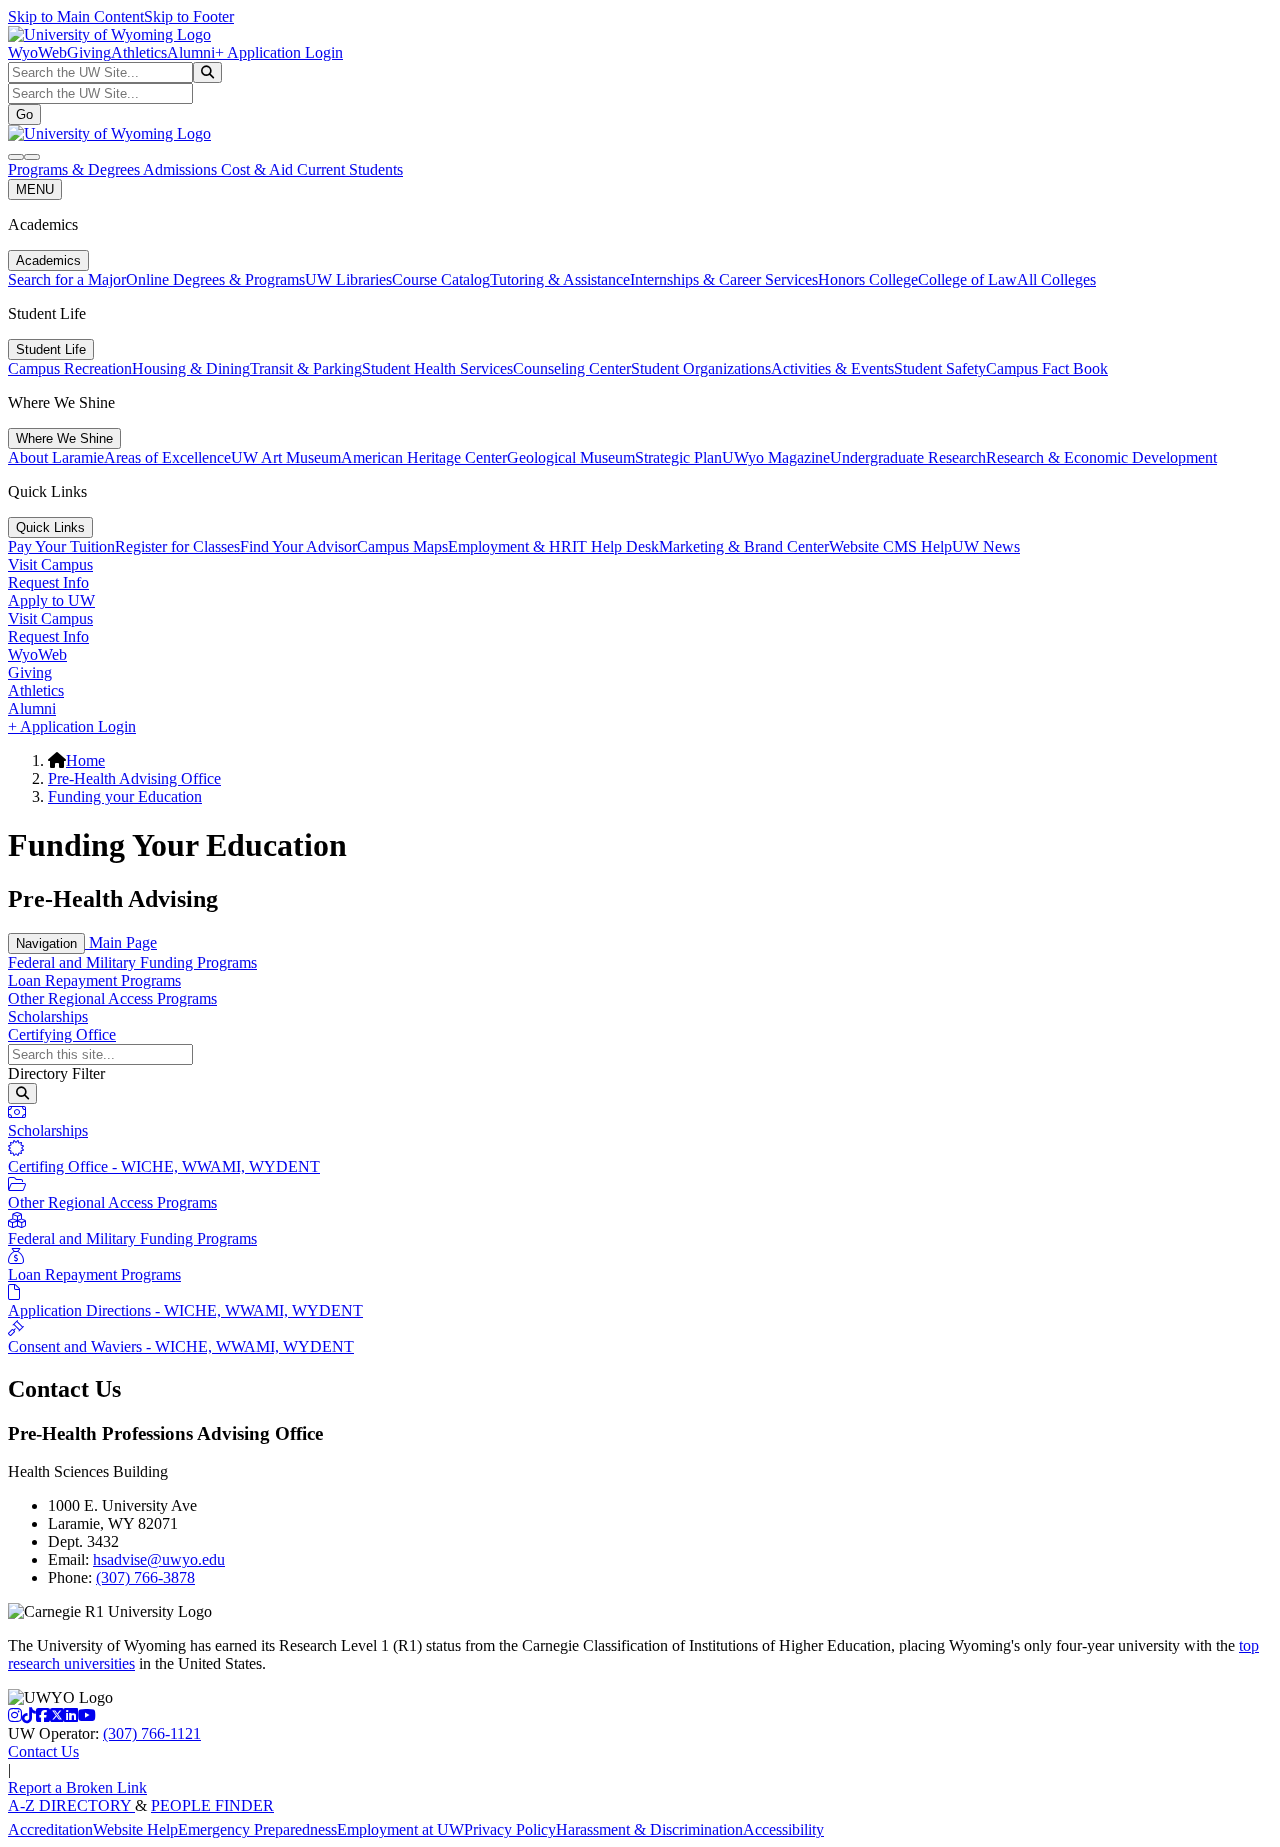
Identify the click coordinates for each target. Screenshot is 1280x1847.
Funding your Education (125, 796)
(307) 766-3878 (145, 1577)
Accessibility (783, 1829)
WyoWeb (37, 52)
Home (85, 760)
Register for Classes (177, 546)
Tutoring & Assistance (560, 279)
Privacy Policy (510, 1829)
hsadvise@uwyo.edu (159, 1559)
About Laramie (56, 457)
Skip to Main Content (76, 16)
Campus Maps (402, 546)
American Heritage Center (424, 457)
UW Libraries (348, 279)
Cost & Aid (259, 169)
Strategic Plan (678, 457)
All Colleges (1056, 279)
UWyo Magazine (776, 457)
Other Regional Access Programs (112, 998)
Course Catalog (441, 279)
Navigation (46, 943)
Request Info (48, 582)
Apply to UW (51, 600)
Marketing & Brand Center (744, 546)
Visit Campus (50, 564)
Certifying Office (62, 1034)
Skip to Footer (189, 16)
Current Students (350, 169)
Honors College (868, 279)
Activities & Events (832, 368)
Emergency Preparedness (257, 1829)
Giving (89, 52)
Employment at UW (400, 1829)
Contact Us (43, 1751)
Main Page (121, 942)
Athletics (139, 52)
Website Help (135, 1829)
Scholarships (48, 1016)
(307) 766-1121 (152, 1733)
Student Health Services (437, 368)
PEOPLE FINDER (212, 1805)
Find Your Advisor (298, 546)
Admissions (182, 169)
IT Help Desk (615, 546)
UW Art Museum (286, 457)
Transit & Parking (306, 368)
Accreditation (50, 1829)
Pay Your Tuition (61, 546)
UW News (986, 546)
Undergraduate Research (908, 457)
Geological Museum (571, 457)
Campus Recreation (70, 368)
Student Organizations (701, 368)
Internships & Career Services (724, 279)
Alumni (191, 52)
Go (24, 114)
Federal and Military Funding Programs (132, 962)
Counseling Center (572, 368)
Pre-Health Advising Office (134, 778)
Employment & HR (510, 546)
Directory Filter (56, 1073)
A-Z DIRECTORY (71, 1805)
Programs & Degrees (75, 169)
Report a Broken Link (77, 1787)
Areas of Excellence (167, 457)
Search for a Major (67, 279)
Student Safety (940, 368)
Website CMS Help (890, 546)
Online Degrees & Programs (215, 279)
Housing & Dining (191, 368)
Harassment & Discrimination (649, 1829)
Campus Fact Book (1047, 368)
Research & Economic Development (1101, 457)
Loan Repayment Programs (94, 980)
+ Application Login (279, 52)
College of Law (967, 279)
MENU (35, 189)
